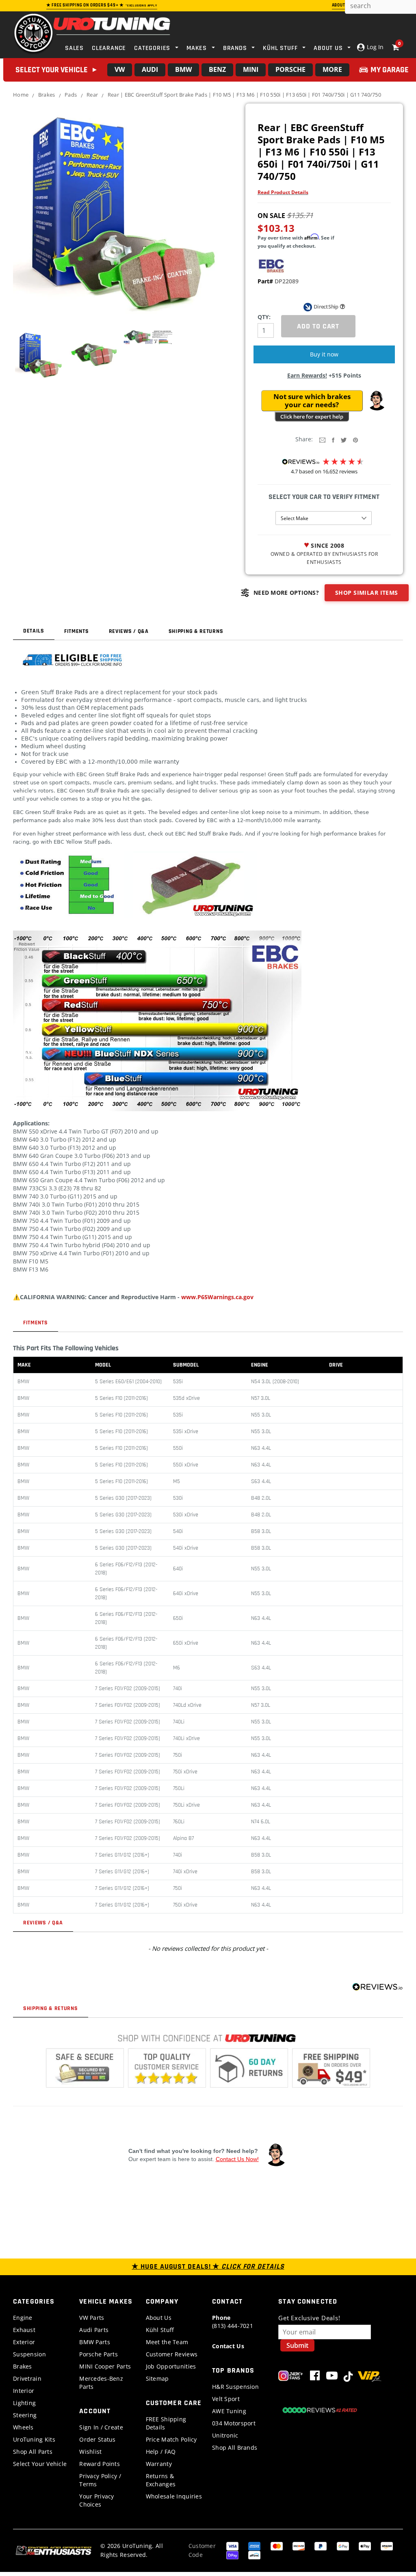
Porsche (290, 69)
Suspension (29, 2354)
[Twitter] (344, 439)
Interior (24, 2391)
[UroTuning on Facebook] (315, 2377)
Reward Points (100, 2464)
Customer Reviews (172, 2354)
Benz (217, 69)
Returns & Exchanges (161, 2480)
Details (34, 631)
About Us (159, 2318)
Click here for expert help (312, 417)
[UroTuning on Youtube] (332, 2377)
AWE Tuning (229, 2411)
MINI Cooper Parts (105, 2366)
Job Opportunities (171, 2366)
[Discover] (299, 2545)
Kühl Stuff (160, 2330)
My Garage (390, 70)
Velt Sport (226, 2399)
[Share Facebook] (333, 439)
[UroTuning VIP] (369, 2377)
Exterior (24, 2342)
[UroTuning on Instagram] (291, 2377)
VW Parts (92, 2318)
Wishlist (90, 2452)
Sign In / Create (101, 2427)
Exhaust (24, 2330)
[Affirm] (254, 2554)
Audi (150, 69)
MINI (251, 69)
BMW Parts (95, 2342)
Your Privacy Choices (96, 2500)
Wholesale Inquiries (174, 2496)
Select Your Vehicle (40, 2464)
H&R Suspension (235, 2387)
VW (120, 69)
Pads (71, 95)
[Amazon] (387, 2545)
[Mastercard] (277, 2545)
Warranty (159, 2464)
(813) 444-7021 (233, 2322)
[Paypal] (321, 2545)
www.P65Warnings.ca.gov (217, 1297)
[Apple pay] (365, 2545)
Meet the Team (167, 2342)
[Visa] (232, 2545)
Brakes (47, 95)
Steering (25, 2415)
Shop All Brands (235, 2448)
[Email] (322, 439)
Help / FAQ (161, 2452)
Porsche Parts (99, 2354)
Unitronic (225, 2435)
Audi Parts (94, 2330)
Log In (374, 47)
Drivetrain (27, 2378)
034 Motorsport (234, 2423)
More (332, 69)
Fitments (77, 631)
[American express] (254, 2545)
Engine (23, 2318)
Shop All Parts (33, 2452)
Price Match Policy (171, 2439)
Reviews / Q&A (129, 631)
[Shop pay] (232, 2554)
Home (21, 95)
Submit (297, 2345)
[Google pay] (343, 2545)
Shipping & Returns (196, 631)
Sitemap (157, 2378)
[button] (377, 401)
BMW (183, 69)
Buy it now (324, 354)
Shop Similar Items (367, 593)
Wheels (23, 2427)
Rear (92, 95)
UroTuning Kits (34, 2439)
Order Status (97, 2439)
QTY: (264, 317)
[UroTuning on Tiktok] (348, 2377)
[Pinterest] (355, 439)
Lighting (24, 2403)
